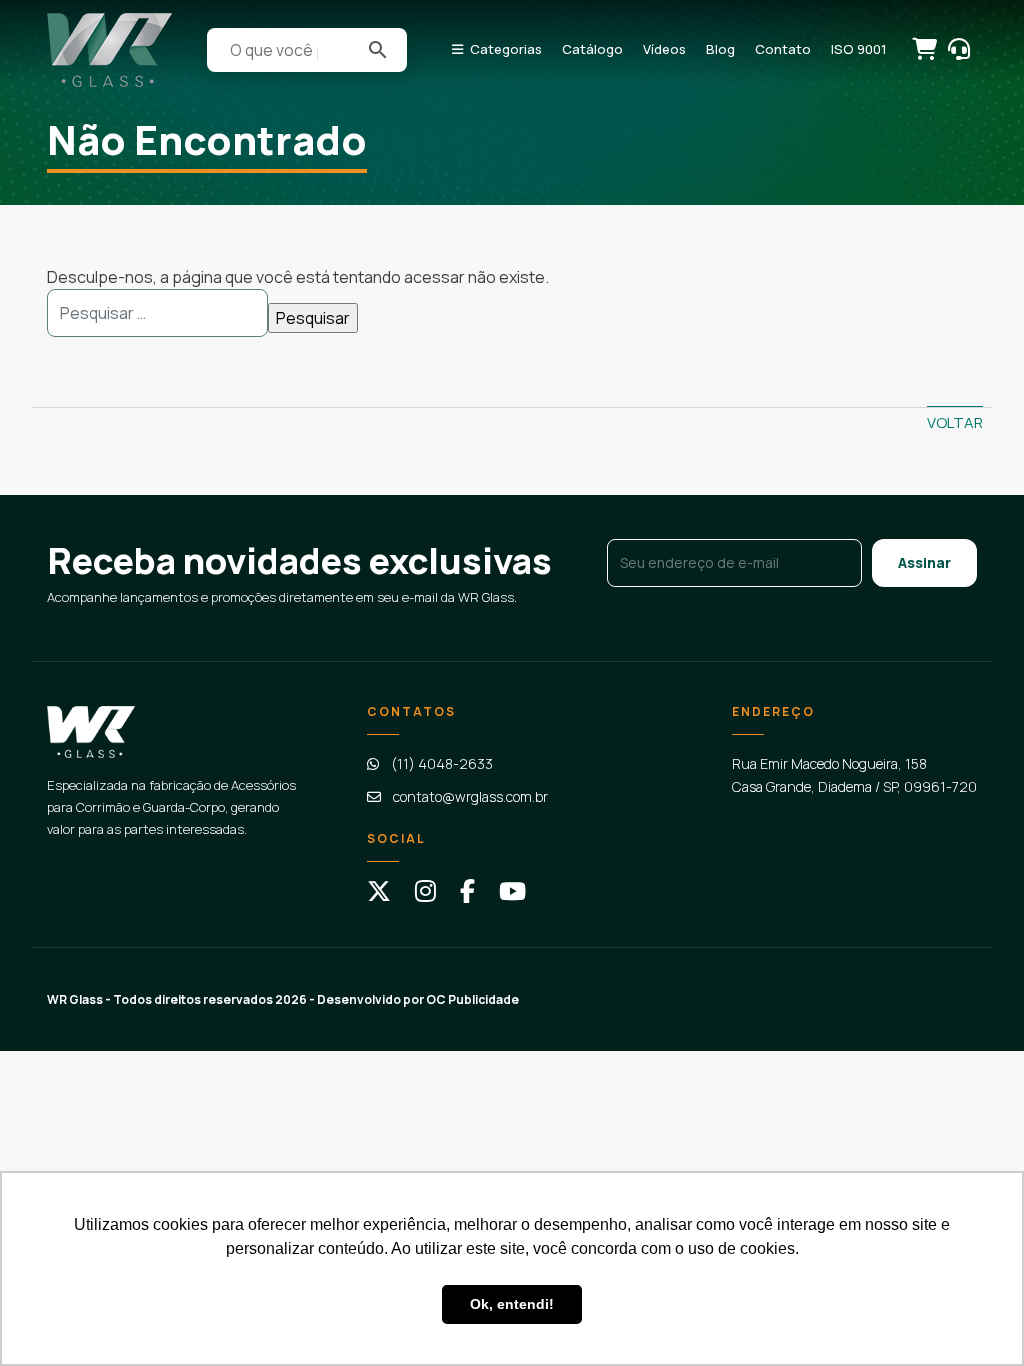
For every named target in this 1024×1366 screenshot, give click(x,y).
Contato (783, 49)
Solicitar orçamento (923, 48)
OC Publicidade (472, 999)
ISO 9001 (859, 49)
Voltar (955, 422)
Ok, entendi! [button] (512, 1304)
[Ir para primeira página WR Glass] (109, 50)
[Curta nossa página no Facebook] (467, 891)
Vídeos (664, 49)
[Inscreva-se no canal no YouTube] (512, 891)
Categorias (506, 49)
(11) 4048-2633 (442, 763)
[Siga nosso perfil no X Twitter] (379, 891)
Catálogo (592, 49)
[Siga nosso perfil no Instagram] (425, 891)
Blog (720, 49)
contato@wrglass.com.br (470, 796)
